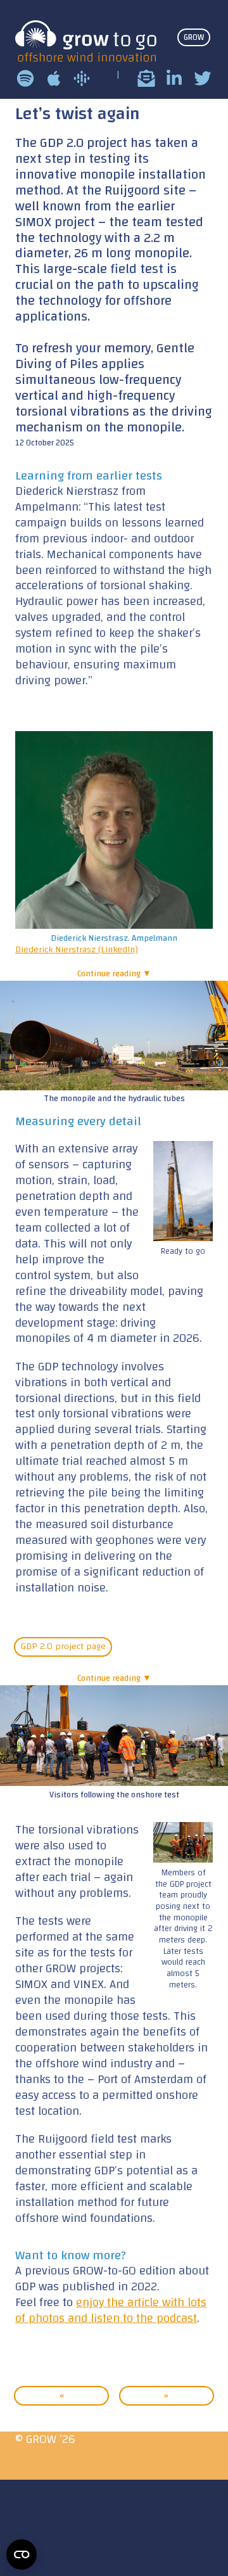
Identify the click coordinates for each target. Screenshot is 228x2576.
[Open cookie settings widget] (22, 2554)
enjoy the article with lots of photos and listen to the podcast (111, 2310)
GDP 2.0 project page (63, 1647)
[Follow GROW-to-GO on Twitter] (203, 78)
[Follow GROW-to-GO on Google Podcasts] (82, 78)
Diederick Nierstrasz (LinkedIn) (77, 949)
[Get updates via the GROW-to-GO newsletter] (146, 78)
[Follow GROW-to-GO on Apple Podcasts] (54, 78)
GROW (194, 37)
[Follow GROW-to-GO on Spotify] (25, 78)
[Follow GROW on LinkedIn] (174, 78)
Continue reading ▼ (114, 973)
